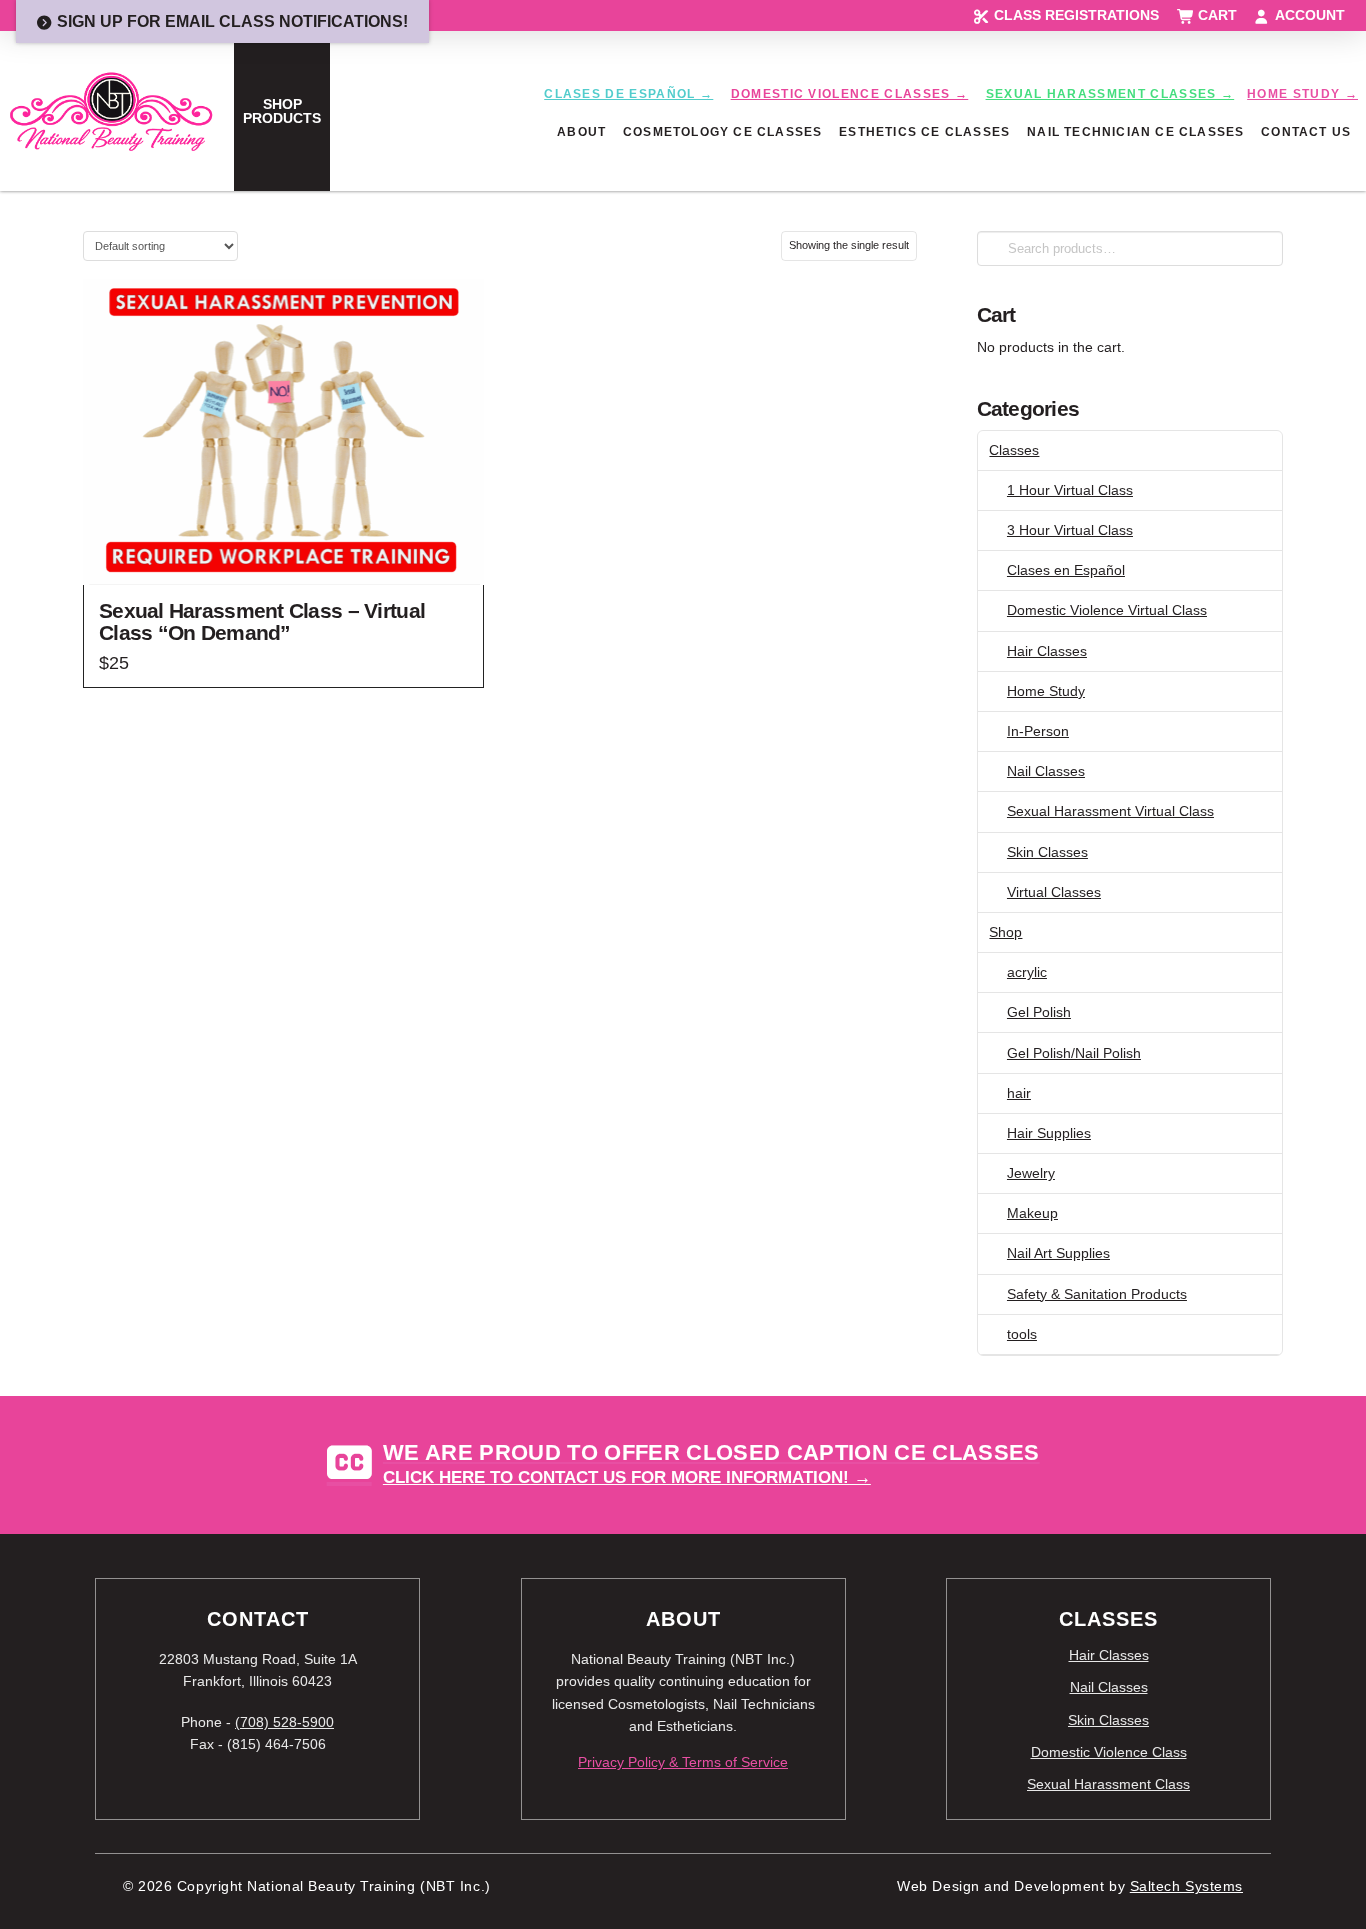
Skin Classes (1047, 852)
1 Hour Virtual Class (1070, 490)
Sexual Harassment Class (1108, 1784)
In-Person (1038, 731)
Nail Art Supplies (1058, 1253)
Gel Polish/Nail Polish (1074, 1053)
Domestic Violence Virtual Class (1107, 610)
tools (1022, 1334)
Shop (1005, 932)
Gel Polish (1039, 1012)
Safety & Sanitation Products (1097, 1294)
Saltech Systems (1186, 1886)
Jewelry (1031, 1173)
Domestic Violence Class (1109, 1752)
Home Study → (1302, 94)
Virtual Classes (1054, 892)
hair (1019, 1093)
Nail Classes (1046, 771)
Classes (1014, 450)
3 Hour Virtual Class (1070, 530)
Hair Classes (1047, 651)
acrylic (1027, 972)
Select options (283, 552)
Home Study (1046, 691)
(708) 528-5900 (284, 1722)
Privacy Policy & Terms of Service (683, 1762)
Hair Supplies (1049, 1133)
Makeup (1032, 1213)
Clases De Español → (628, 94)
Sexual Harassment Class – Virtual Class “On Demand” (262, 621)
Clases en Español (1066, 570)
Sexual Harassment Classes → (1110, 94)
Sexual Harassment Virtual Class (1110, 811)
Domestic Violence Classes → (850, 94)
